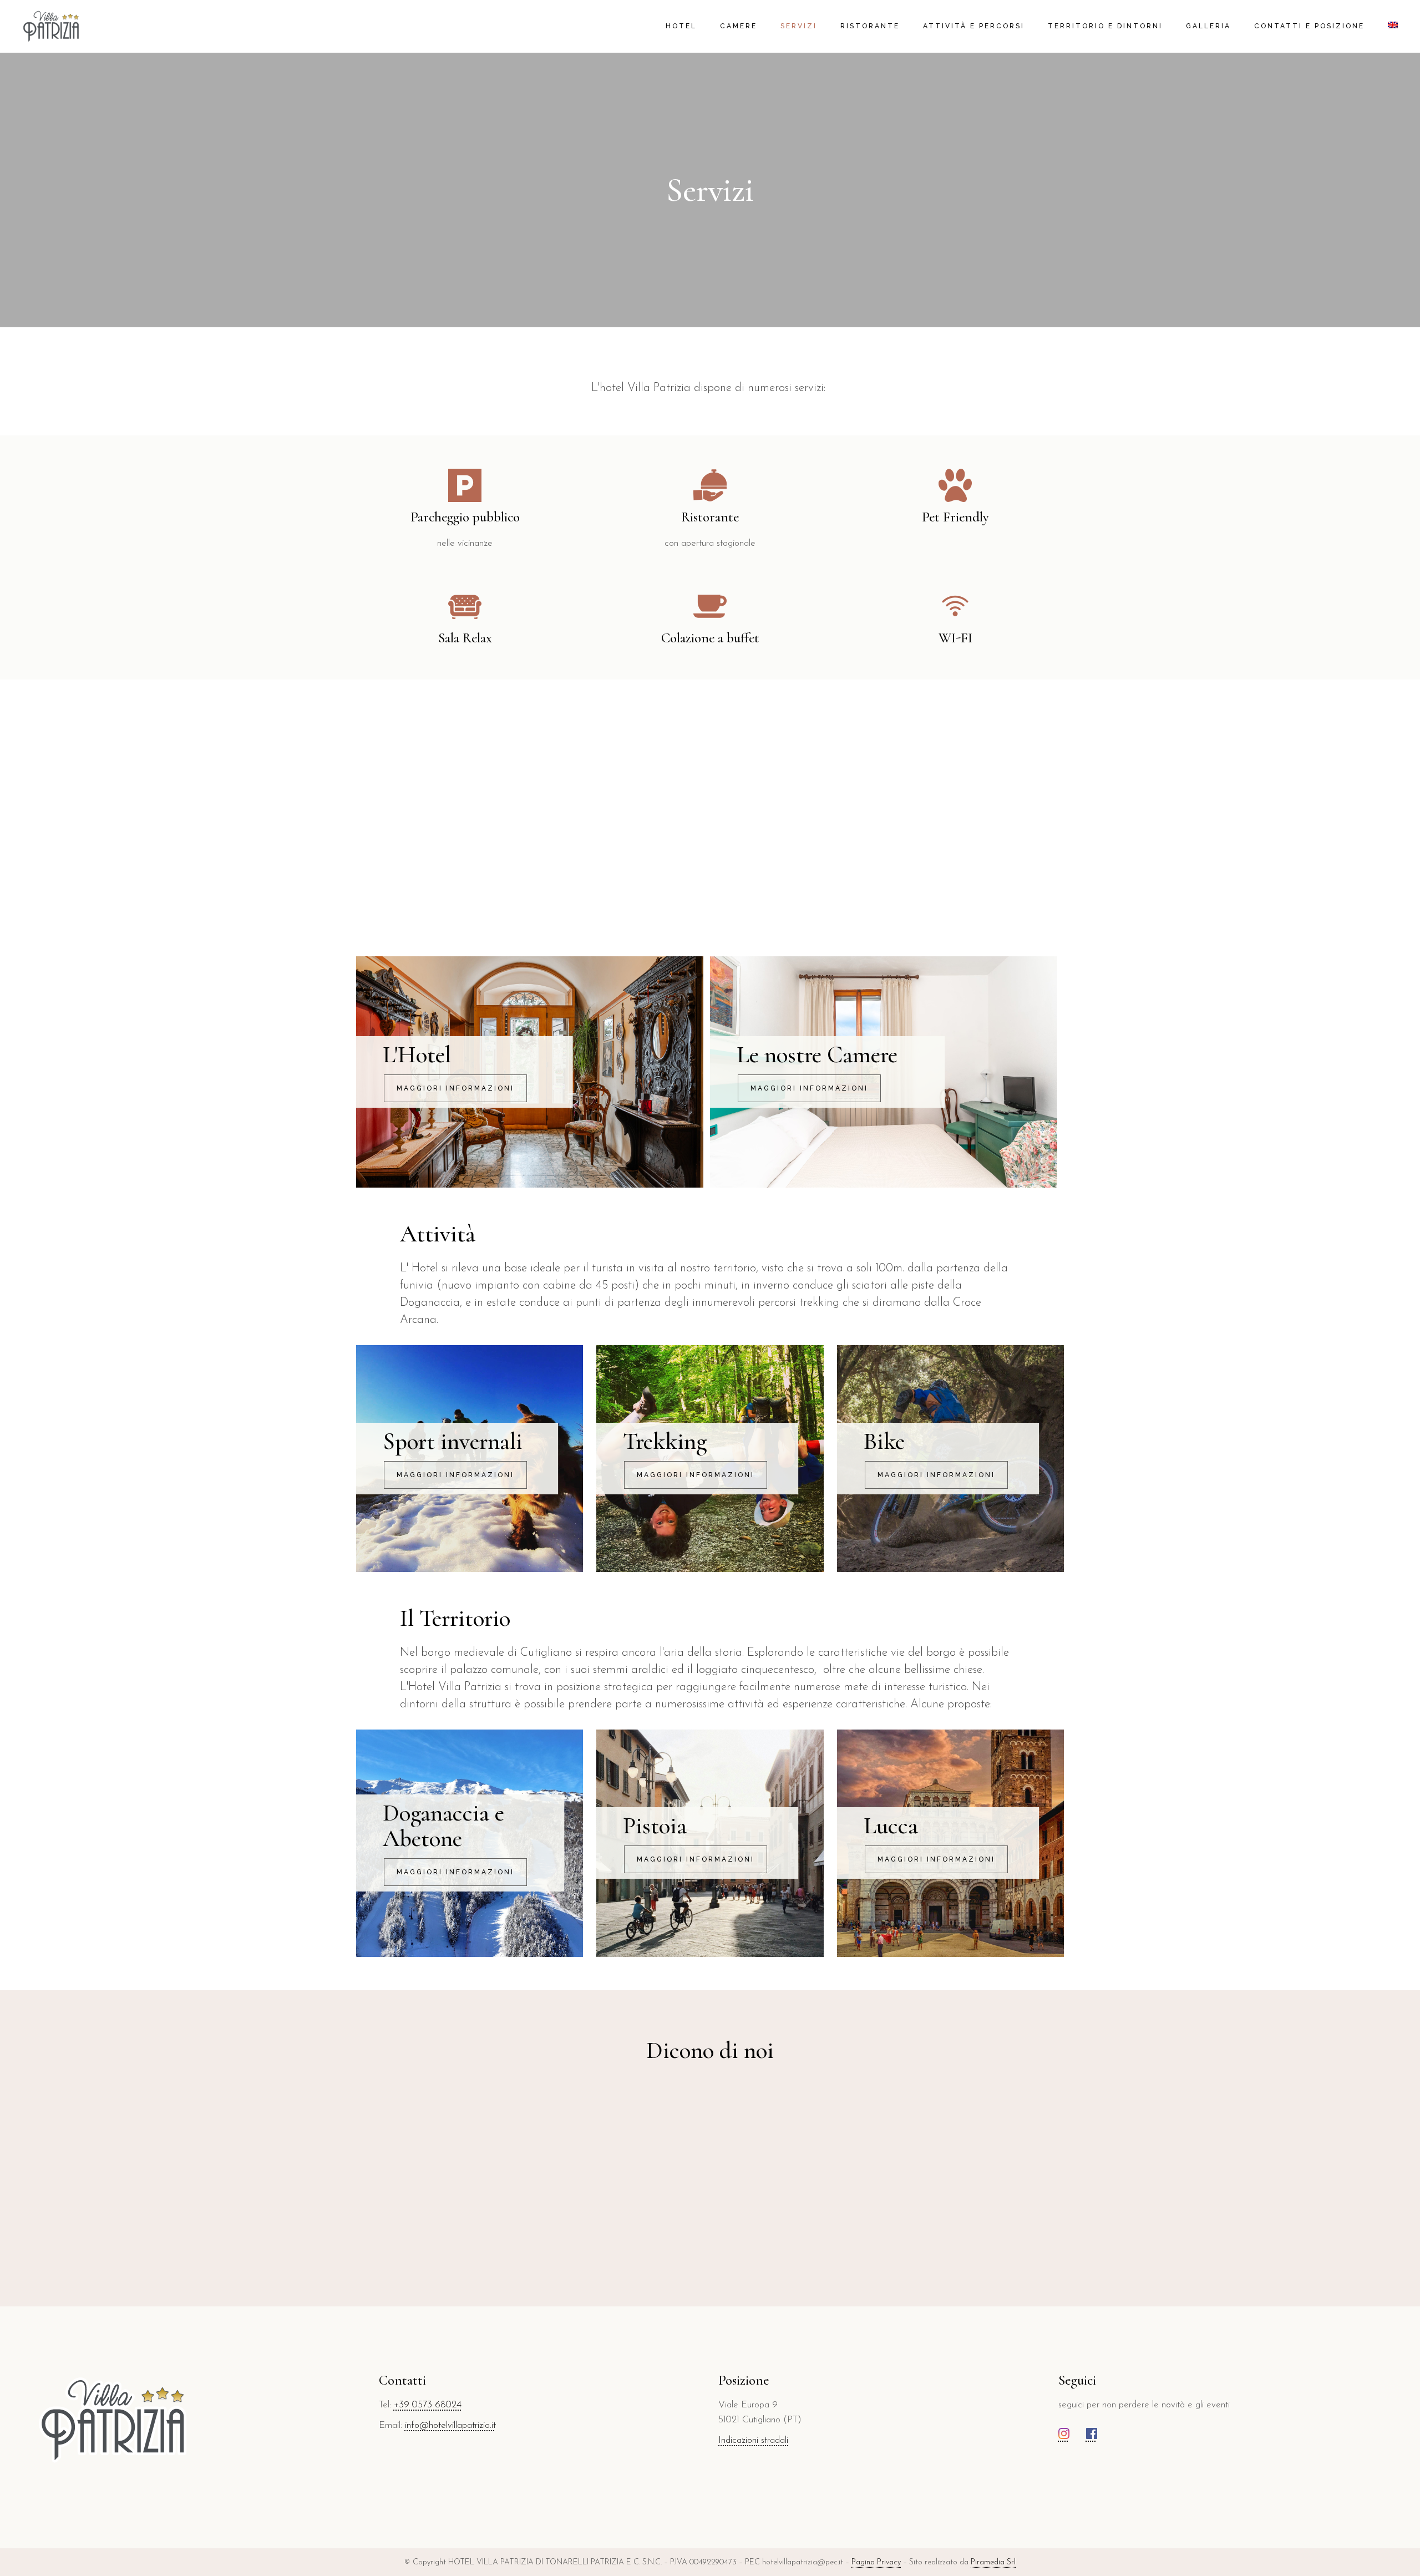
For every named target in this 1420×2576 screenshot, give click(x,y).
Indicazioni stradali (753, 2440)
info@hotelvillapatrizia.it (450, 2425)
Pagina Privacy (876, 2562)
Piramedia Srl (993, 2562)
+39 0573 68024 (428, 2405)
